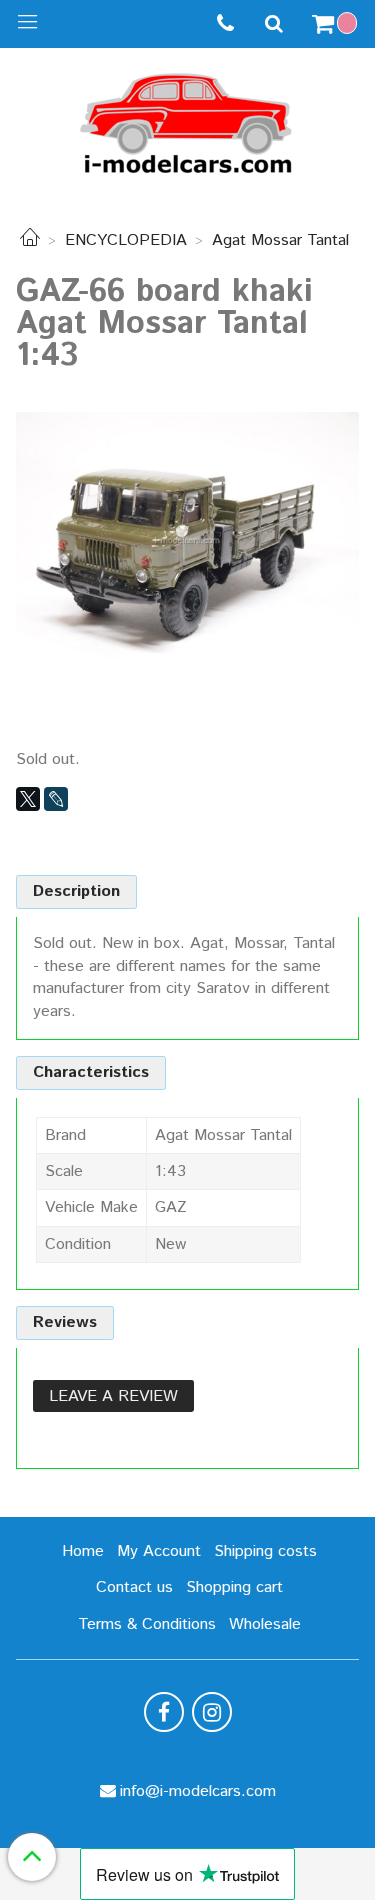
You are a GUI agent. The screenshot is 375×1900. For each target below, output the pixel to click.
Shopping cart (234, 1587)
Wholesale (265, 1624)
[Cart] (337, 24)
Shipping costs (265, 1551)
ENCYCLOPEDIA (126, 240)
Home (83, 1551)
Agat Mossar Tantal (280, 240)
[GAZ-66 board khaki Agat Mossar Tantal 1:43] (187, 540)
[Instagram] (212, 1712)
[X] (28, 799)
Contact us (134, 1587)
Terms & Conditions (147, 1624)
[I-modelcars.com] (188, 119)
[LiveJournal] (56, 799)
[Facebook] (164, 1712)
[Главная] (30, 240)
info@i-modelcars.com (198, 1791)
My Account (159, 1551)
